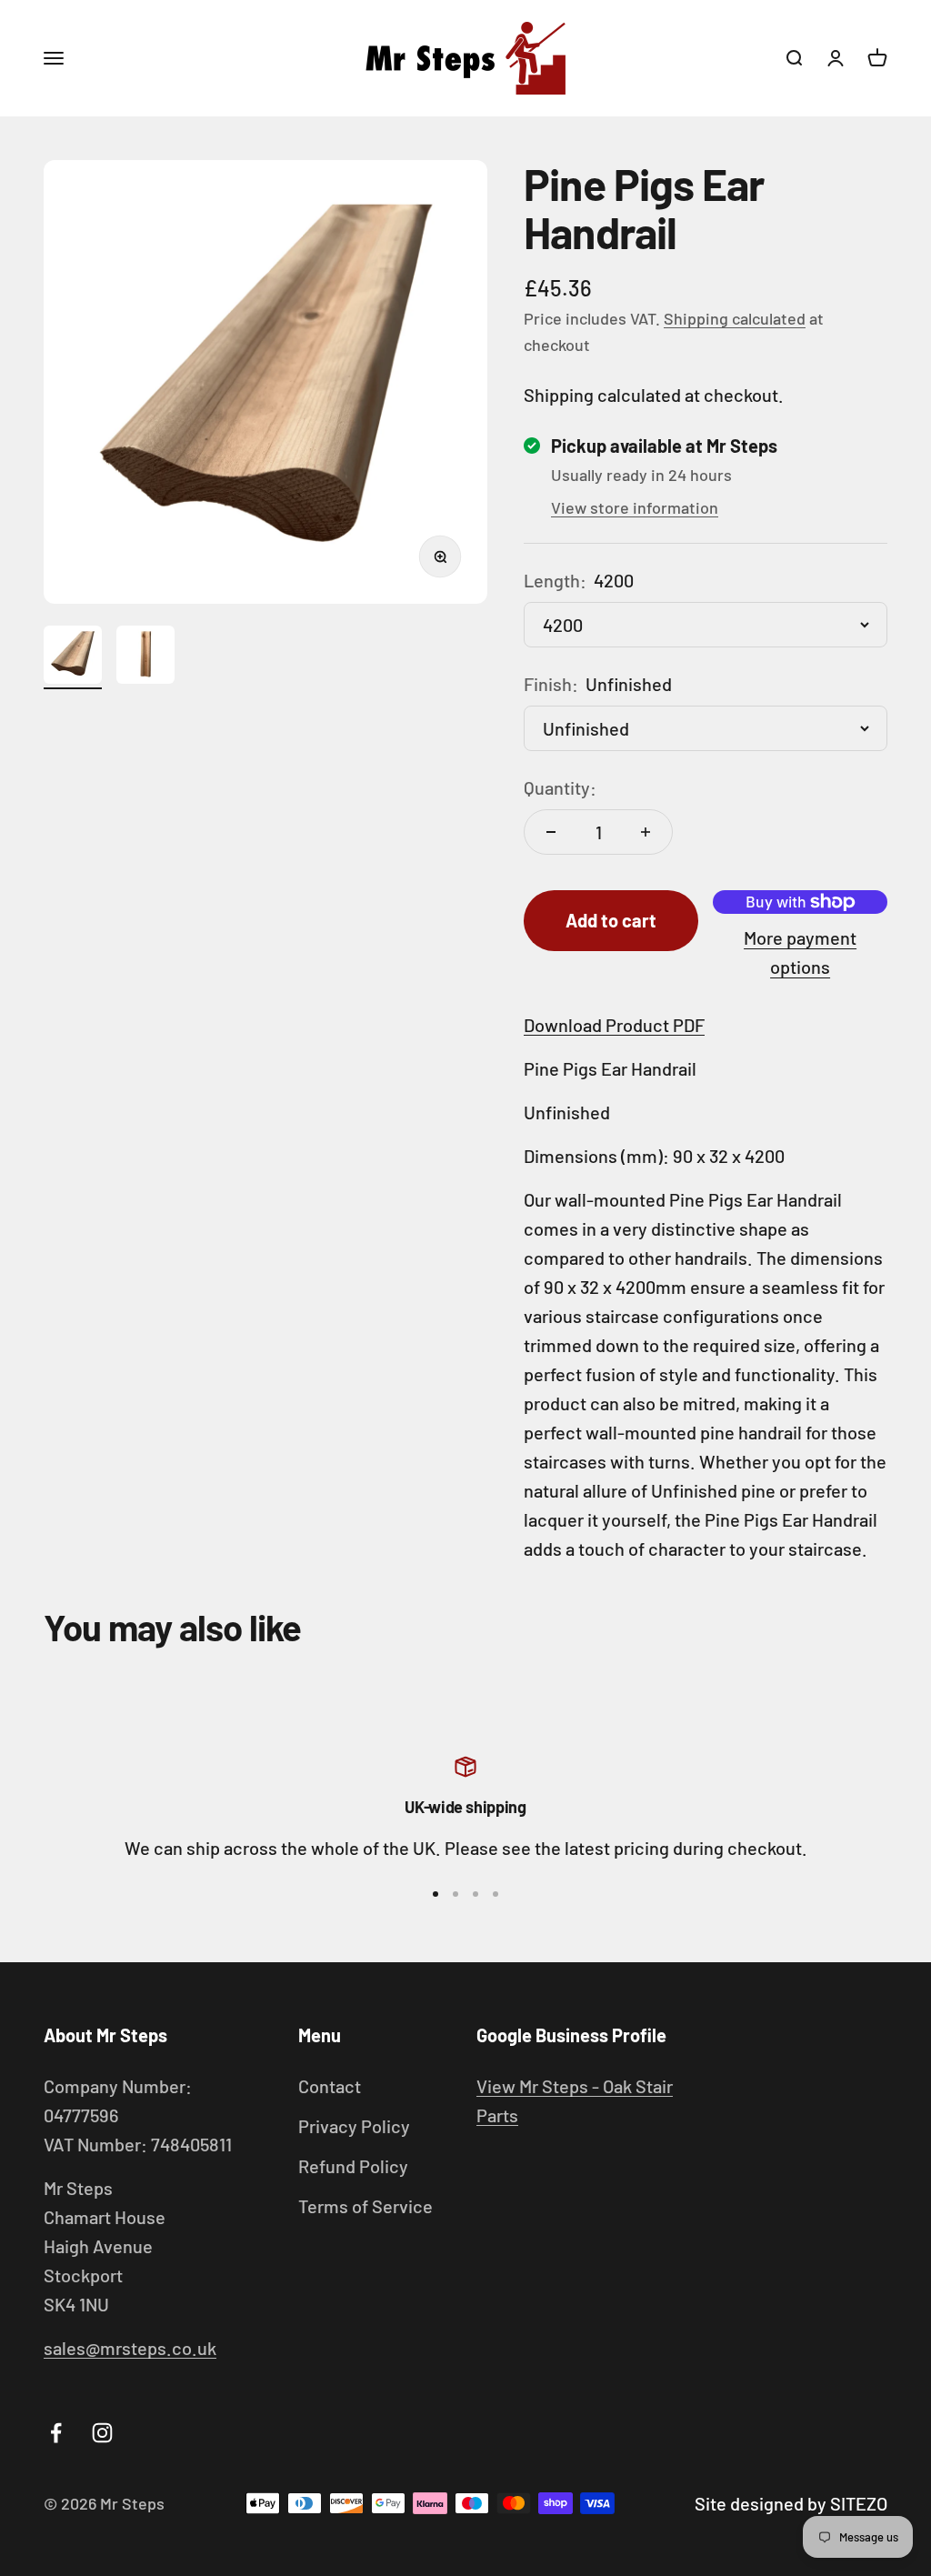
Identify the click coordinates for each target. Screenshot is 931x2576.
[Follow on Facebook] (56, 2433)
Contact (330, 2086)
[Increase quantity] (646, 832)
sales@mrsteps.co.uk (130, 2348)
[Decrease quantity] (551, 832)
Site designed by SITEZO (791, 2503)
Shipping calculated (735, 318)
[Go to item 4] (496, 1894)
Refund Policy (353, 2166)
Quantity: (560, 787)
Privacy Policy (354, 2126)
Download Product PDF (614, 1025)
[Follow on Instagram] (102, 2433)
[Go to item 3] (476, 1894)
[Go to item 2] (145, 657)
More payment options (800, 952)
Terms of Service (365, 2206)
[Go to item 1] (73, 657)
